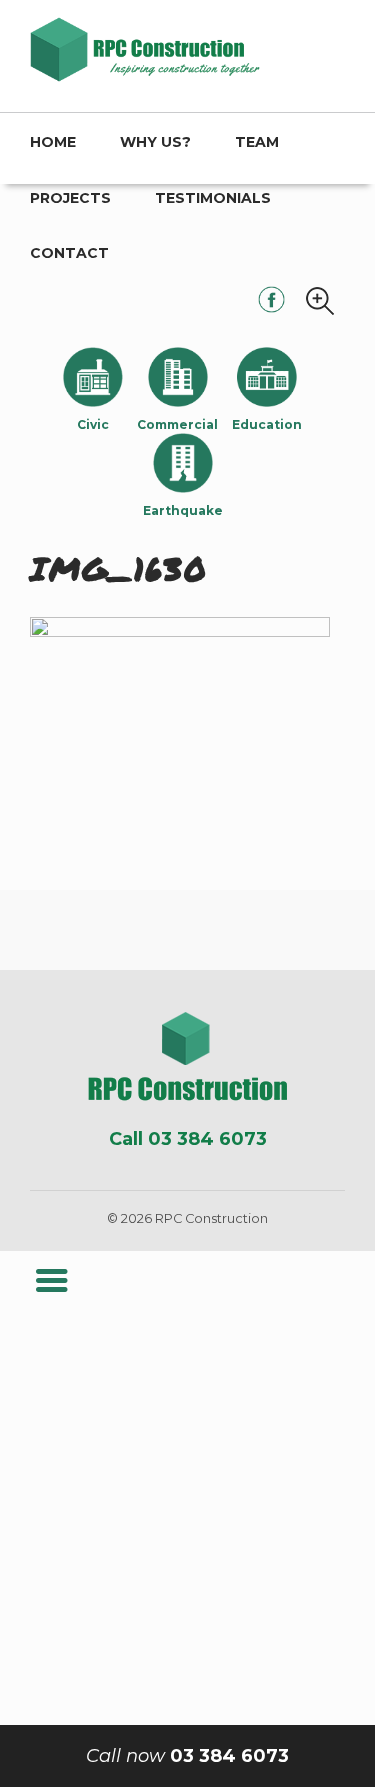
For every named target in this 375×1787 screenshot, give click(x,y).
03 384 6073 (187, 1756)
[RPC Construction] (187, 1057)
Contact (69, 253)
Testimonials (213, 198)
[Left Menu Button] (51, 1281)
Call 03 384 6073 (188, 1139)
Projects (70, 198)
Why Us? (155, 142)
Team (257, 142)
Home (53, 142)
